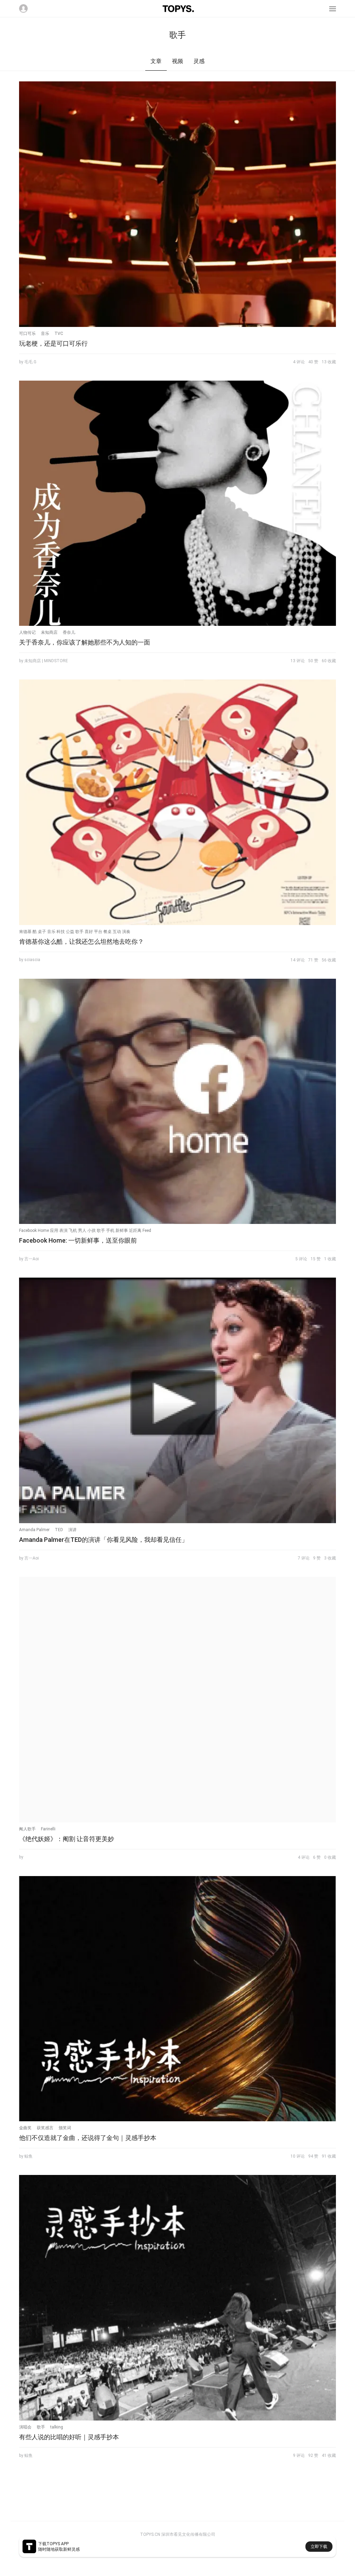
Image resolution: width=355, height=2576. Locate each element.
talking (57, 2427)
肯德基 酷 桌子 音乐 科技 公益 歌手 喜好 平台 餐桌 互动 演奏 (75, 932)
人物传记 (27, 632)
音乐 (45, 334)
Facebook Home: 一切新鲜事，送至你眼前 (78, 1240)
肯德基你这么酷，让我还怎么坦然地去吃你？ (81, 941)
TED (59, 1530)
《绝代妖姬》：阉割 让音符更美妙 (67, 1839)
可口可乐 (27, 334)
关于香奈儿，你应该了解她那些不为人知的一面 (85, 642)
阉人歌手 (27, 1829)
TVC (59, 334)
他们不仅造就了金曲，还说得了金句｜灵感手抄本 (88, 2138)
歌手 (41, 2427)
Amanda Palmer (34, 1530)
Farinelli (48, 1829)
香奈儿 (69, 632)
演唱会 (25, 2427)
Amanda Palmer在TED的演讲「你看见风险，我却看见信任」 (103, 1540)
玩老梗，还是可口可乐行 (53, 343)
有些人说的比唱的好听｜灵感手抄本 (69, 2437)
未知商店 (49, 632)
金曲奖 (25, 2128)
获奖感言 (45, 2128)
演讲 (72, 1530)
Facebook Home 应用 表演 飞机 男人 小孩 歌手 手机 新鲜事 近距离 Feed (85, 1231)
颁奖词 (65, 2128)
